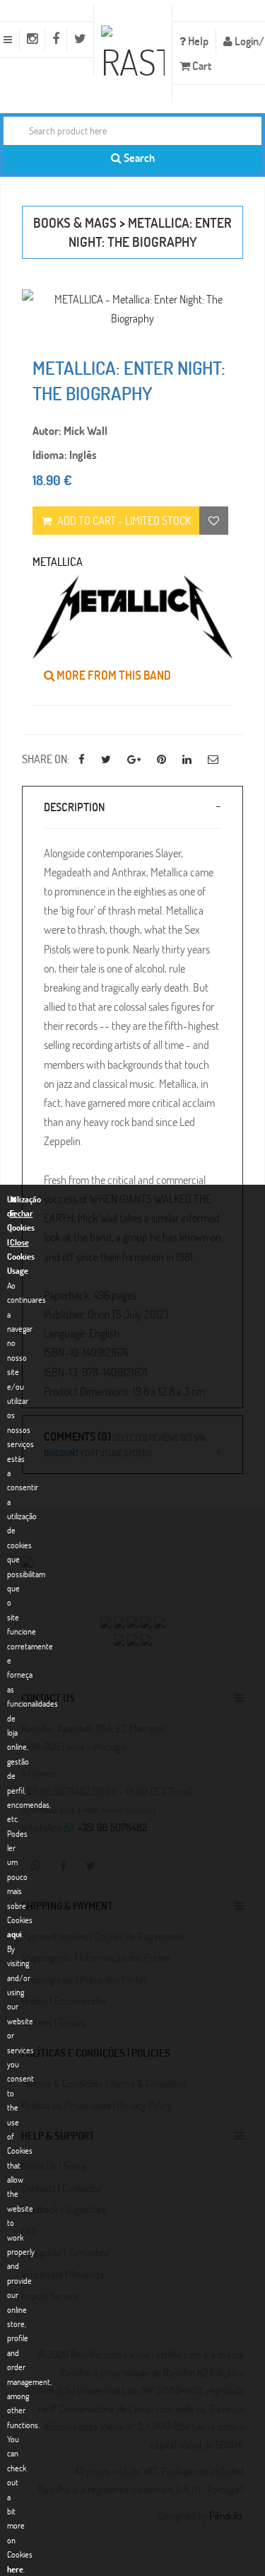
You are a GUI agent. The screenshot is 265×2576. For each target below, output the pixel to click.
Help (197, 41)
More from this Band (113, 675)
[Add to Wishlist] (214, 521)
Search (138, 157)
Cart (201, 65)
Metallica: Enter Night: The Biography (151, 232)
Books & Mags (75, 222)
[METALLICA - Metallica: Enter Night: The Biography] (132, 308)
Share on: (46, 759)
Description (74, 807)
